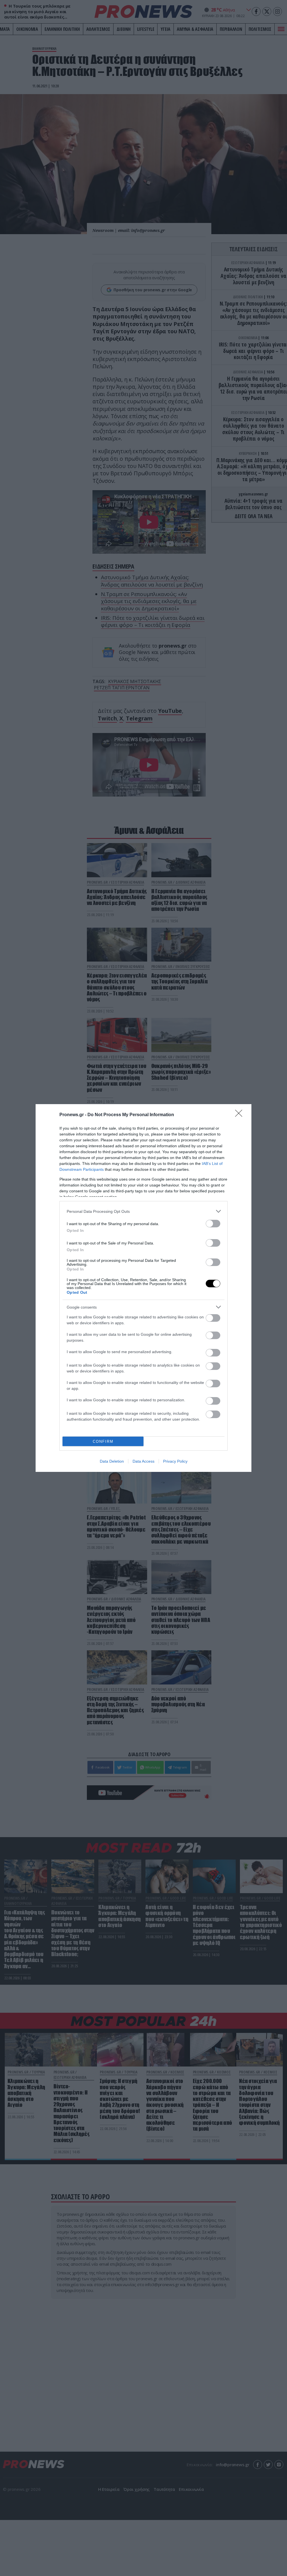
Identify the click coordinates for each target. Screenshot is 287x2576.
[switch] (213, 1224)
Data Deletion (112, 1461)
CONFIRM (103, 1441)
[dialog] (143, 1288)
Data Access (143, 1461)
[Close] (240, 1115)
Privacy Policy (175, 1461)
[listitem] (143, 1211)
